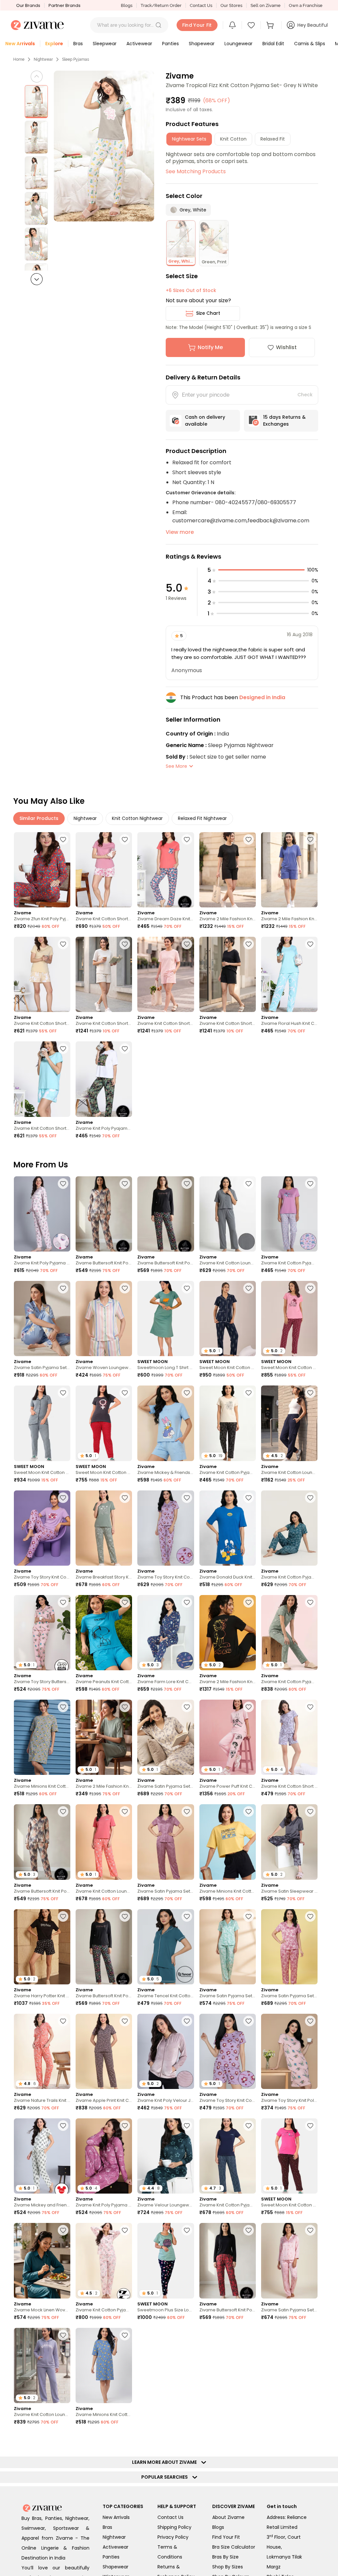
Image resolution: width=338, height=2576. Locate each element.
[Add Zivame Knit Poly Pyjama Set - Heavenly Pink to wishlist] (63, 1184)
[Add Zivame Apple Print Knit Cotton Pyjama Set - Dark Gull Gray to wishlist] (125, 2021)
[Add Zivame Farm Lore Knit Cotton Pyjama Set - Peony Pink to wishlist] (310, 2440)
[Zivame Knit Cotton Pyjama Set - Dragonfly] (289, 1528)
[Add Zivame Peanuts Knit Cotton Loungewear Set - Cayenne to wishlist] (125, 2440)
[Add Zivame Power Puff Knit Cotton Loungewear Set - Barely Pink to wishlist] (249, 1707)
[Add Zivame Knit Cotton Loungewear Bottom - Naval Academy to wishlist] (310, 1393)
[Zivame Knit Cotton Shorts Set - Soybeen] (42, 974)
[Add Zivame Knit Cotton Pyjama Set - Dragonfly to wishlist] (310, 1498)
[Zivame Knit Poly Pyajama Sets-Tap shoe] (104, 1079)
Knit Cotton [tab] (233, 139)
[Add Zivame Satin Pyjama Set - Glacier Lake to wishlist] (249, 2335)
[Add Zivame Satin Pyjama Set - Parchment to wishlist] (187, 1707)
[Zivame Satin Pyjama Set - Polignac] (166, 1842)
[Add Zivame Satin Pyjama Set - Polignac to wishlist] (187, 1811)
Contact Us (201, 5)
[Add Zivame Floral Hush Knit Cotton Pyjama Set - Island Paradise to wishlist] (310, 944)
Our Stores (231, 5)
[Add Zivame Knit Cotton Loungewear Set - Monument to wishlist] (249, 1184)
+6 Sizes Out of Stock (191, 290)
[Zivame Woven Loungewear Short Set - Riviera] (104, 1319)
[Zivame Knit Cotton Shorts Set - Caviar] (228, 974)
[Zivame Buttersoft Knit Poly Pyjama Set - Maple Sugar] (104, 1214)
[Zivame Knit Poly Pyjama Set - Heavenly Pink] (42, 1214)
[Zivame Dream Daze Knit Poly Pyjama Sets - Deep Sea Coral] (166, 870)
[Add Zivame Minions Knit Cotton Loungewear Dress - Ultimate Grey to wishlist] (63, 1707)
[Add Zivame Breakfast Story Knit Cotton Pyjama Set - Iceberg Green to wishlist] (125, 1498)
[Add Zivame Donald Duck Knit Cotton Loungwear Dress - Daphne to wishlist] (249, 1498)
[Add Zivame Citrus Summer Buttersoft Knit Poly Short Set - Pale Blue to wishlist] (310, 2544)
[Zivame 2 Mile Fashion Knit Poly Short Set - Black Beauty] (228, 870)
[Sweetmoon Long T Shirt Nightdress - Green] (166, 1319)
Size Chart (208, 313)
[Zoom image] (104, 146)
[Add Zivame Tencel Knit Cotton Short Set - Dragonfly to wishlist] (187, 1916)
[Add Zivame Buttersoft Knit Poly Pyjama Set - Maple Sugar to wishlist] (125, 1184)
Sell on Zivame (266, 5)
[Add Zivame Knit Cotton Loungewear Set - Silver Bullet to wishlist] (63, 2335)
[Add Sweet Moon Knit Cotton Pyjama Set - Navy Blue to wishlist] (249, 1288)
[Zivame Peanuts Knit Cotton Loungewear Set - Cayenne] (104, 2470)
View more (180, 532)
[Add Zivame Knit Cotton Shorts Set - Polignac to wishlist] (125, 839)
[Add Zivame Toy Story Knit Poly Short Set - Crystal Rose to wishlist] (310, 2335)
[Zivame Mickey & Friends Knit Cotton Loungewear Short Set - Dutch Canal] (166, 1423)
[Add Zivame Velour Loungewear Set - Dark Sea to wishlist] (187, 2126)
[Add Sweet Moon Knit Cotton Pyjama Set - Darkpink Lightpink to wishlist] (310, 1288)
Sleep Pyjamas (76, 59)
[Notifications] (232, 25)
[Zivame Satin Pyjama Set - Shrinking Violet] (228, 1947)
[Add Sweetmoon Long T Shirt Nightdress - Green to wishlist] (187, 1288)
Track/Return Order (161, 5)
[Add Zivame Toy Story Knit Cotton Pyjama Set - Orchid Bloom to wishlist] (63, 1498)
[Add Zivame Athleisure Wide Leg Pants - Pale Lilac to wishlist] (187, 2544)
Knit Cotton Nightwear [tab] (137, 818)
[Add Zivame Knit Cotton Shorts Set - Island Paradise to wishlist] (63, 1049)
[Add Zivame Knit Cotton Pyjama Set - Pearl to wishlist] (125, 2230)
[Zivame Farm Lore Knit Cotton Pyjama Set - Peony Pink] (289, 2470)
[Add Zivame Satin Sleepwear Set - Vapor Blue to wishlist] (310, 1811)
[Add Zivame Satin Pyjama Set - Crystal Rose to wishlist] (310, 2230)
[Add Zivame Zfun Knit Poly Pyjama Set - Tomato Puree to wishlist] (63, 839)
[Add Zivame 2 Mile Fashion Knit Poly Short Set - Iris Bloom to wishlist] (310, 839)
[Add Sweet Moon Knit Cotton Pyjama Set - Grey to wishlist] (63, 1393)
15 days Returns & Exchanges (284, 421)
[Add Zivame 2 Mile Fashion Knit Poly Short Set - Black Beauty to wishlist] (249, 839)
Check (305, 395)
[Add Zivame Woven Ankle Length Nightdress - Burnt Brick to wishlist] (249, 2440)
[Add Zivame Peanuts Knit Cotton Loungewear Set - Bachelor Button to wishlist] (187, 2335)
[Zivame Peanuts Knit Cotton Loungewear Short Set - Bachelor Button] (104, 1633)
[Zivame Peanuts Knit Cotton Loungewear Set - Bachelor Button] (166, 2365)
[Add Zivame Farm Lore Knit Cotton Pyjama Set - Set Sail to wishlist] (187, 1602)
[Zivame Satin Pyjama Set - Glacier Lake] (228, 2365)
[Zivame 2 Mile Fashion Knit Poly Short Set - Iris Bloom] (289, 870)
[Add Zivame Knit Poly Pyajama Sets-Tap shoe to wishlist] (125, 1049)
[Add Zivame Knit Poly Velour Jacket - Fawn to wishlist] (187, 2021)
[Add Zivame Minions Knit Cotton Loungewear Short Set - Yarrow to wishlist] (249, 1811)
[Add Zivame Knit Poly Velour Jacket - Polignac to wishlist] (63, 2440)
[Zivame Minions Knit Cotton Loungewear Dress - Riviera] (104, 2365)
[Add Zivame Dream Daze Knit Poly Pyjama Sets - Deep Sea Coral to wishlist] (187, 839)
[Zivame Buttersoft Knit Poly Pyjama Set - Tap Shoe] (228, 2261)
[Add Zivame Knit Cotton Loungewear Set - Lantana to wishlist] (125, 1811)
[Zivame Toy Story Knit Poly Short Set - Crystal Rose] (289, 2365)
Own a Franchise (306, 5)
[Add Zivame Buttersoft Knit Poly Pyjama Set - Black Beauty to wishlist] (187, 1184)
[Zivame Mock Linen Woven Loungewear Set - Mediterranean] (42, 2261)
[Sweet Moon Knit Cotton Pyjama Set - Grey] (42, 1423)
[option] (36, 102)
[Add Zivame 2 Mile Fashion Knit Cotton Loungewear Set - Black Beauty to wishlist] (249, 1602)
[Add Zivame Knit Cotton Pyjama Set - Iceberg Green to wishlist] (310, 1602)
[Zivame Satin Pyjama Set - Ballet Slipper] (289, 1947)
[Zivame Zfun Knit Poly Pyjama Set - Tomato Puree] (42, 870)
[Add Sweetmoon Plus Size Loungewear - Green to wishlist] (187, 2230)
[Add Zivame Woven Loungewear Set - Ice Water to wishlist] (63, 2544)
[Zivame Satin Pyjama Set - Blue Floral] (42, 1319)
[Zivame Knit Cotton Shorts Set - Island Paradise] (42, 1079)
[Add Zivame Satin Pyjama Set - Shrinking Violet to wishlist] (249, 1916)
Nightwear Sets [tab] (189, 139)
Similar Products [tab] (39, 818)
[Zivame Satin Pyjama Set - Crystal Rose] (289, 2261)
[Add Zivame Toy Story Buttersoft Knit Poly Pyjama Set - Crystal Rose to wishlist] (63, 1602)
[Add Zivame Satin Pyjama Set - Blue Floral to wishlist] (63, 1288)
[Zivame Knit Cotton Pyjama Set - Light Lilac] (289, 1214)
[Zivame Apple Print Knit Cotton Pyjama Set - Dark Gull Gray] (104, 2051)
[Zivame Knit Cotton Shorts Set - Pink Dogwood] (166, 974)
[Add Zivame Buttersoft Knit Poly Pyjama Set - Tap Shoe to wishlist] (249, 2230)
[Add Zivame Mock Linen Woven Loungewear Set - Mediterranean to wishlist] (63, 2230)
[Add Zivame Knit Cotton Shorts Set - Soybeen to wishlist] (63, 944)
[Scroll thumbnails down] (37, 279)
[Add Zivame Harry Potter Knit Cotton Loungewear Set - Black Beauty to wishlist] (63, 1916)
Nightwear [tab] (85, 818)
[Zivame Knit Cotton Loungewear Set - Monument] (228, 1214)
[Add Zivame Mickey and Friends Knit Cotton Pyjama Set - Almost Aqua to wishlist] (63, 2126)
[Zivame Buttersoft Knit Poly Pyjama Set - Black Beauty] (166, 1214)
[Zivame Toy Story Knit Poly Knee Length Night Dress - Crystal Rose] (289, 2051)
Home (19, 59)
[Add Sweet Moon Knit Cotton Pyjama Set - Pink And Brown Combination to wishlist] (310, 2126)
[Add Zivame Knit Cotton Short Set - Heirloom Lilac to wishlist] (310, 1707)
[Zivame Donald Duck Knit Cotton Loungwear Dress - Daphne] (228, 1528)
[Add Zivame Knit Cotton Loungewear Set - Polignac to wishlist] (249, 2544)
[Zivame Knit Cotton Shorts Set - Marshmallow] (104, 974)
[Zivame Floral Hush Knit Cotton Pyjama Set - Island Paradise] (289, 974)
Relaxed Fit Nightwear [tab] (202, 818)
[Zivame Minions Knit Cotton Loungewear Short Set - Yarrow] (228, 1842)
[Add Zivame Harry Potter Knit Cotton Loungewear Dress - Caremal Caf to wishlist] (125, 2544)
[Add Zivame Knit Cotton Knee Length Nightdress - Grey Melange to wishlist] (187, 2440)
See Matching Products (196, 171)
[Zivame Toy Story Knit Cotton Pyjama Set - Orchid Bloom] (42, 1528)
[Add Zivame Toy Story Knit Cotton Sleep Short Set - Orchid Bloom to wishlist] (249, 2021)
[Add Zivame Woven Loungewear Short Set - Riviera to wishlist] (125, 1288)
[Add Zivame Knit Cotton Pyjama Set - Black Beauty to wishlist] (249, 1393)
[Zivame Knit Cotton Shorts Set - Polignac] (104, 870)
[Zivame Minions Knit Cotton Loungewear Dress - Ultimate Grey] (42, 1737)
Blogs (127, 5)
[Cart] (271, 25)
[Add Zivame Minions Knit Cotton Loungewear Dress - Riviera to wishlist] (125, 2335)
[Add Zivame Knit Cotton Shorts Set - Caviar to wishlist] (249, 944)
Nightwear (43, 59)
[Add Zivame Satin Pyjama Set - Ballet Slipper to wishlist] (310, 1916)
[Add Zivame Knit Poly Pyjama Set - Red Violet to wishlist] (125, 2126)
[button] (158, 25)
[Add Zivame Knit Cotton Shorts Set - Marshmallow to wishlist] (125, 944)
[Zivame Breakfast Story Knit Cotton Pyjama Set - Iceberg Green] (104, 1528)
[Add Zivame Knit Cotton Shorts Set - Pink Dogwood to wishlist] (187, 944)
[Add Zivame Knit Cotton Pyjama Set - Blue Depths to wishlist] (249, 2126)
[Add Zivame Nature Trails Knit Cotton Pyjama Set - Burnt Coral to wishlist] (63, 2021)
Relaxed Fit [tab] (273, 139)
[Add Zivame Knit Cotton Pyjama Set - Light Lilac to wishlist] (310, 1184)
